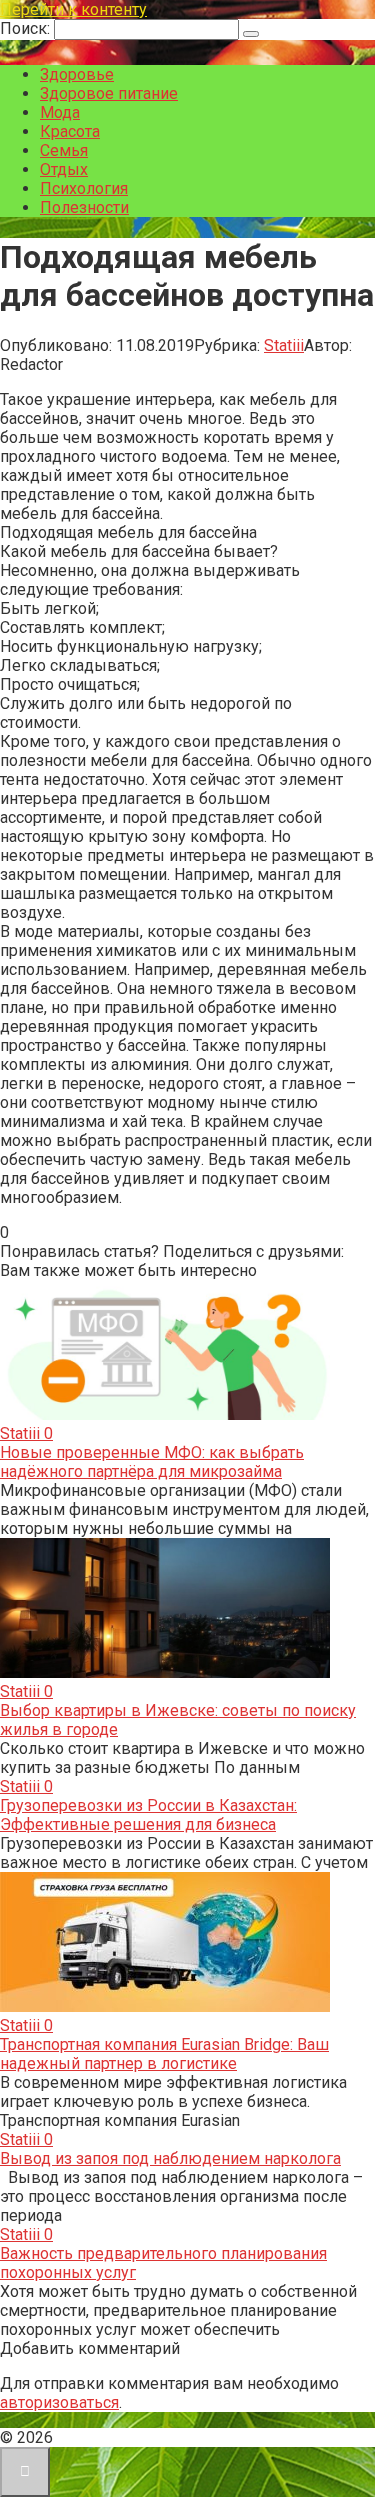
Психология (84, 188)
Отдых (64, 169)
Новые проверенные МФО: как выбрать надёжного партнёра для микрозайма (152, 1462)
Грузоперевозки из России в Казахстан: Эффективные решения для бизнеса (148, 1815)
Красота (70, 131)
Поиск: (27, 28)
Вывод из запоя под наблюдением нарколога (170, 2158)
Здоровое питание (109, 93)
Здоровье (77, 74)
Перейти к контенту (73, 9)
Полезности (84, 207)
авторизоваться (59, 2402)
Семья (64, 150)
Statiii (284, 345)
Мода (60, 112)
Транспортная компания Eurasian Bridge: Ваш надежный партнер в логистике (164, 2054)
